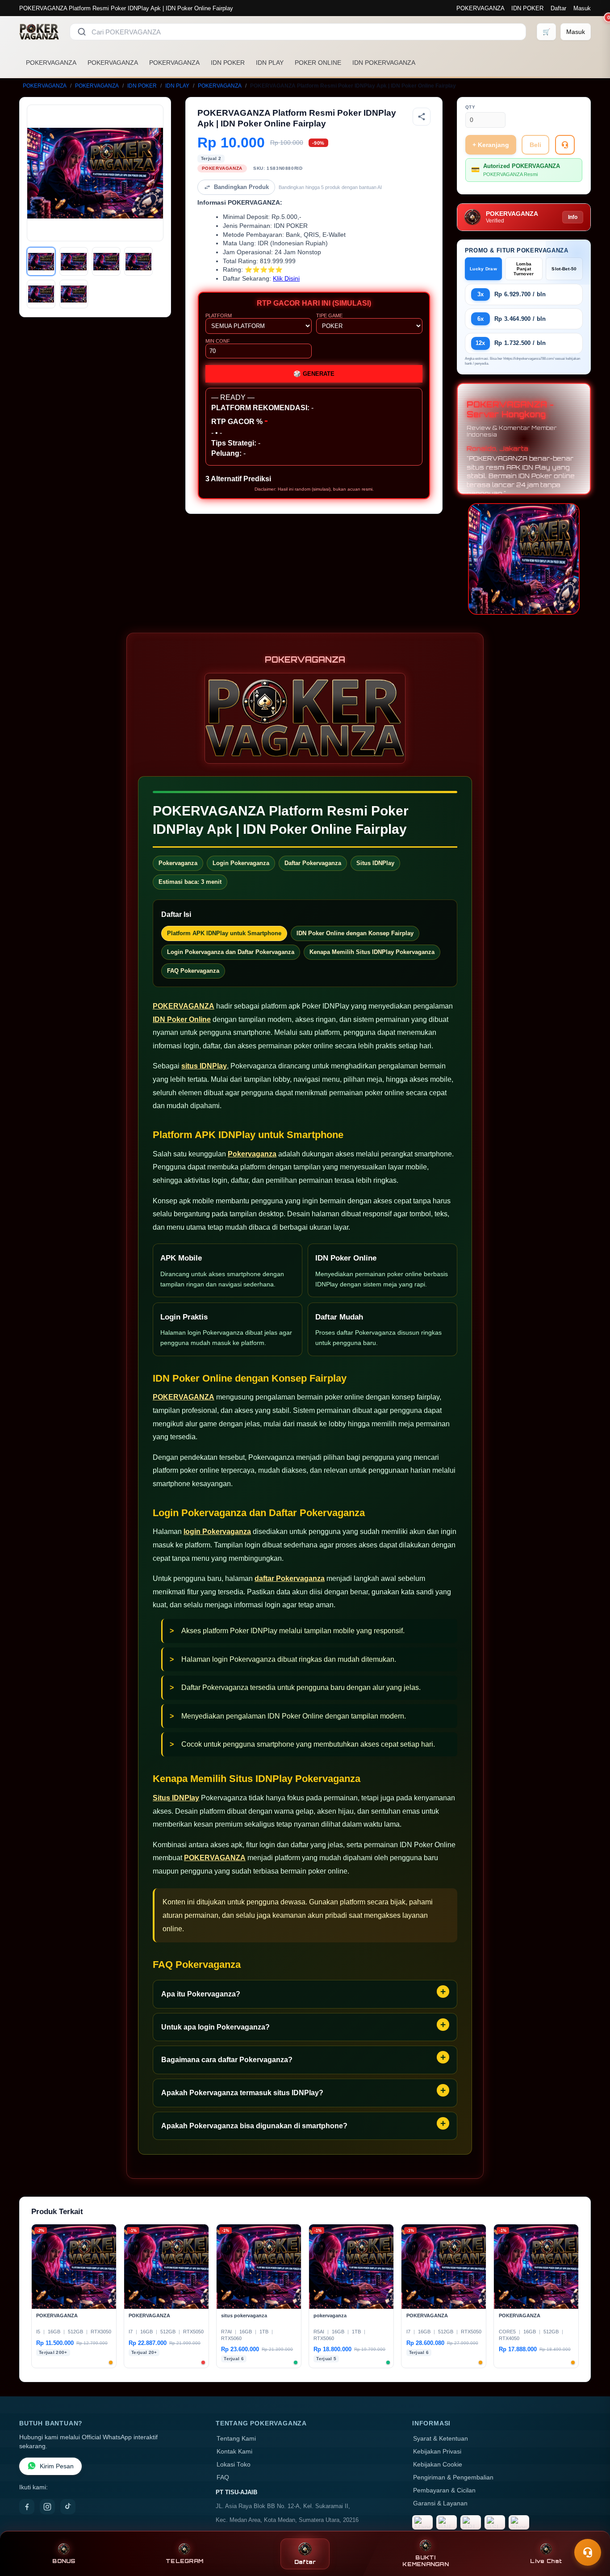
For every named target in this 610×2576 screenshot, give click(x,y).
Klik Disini (286, 279)
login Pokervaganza (217, 1532)
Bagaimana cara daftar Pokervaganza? (227, 2060)
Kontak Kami (234, 2452)
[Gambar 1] (41, 261)
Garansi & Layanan (440, 2503)
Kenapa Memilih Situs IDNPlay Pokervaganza (372, 952)
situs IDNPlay (204, 1066)
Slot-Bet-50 (564, 269)
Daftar (558, 8)
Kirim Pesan (57, 2466)
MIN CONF (218, 341)
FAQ (223, 2477)
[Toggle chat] (588, 2552)
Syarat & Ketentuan (441, 2439)
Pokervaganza (252, 1154)
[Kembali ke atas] (590, 2530)
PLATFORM (219, 315)
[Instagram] (47, 2507)
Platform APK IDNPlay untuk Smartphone (224, 933)
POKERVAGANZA (480, 8)
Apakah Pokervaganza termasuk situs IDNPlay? (242, 2093)
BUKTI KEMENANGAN (426, 2561)
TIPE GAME (329, 315)
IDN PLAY (270, 63)
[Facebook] (27, 2507)
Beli (535, 145)
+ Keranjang (491, 145)
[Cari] (82, 32)
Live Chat (546, 2561)
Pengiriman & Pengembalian (453, 2477)
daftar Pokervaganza (290, 1578)
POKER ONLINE (318, 63)
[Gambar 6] (74, 294)
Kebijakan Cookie (438, 2465)
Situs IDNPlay (176, 1798)
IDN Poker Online (182, 1019)
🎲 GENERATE (314, 374)
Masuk (582, 8)
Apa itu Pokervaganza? (201, 1994)
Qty (470, 107)
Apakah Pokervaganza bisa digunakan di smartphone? (254, 2126)
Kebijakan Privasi (437, 2452)
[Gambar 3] (106, 261)
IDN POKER (527, 8)
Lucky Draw (483, 269)
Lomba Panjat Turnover (524, 269)
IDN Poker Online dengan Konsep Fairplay (355, 933)
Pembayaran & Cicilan (444, 2490)
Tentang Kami (236, 2439)
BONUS (64, 2561)
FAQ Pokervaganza (193, 971)
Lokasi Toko (234, 2465)
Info (573, 217)
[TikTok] (68, 2507)
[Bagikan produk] (422, 117)
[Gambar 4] (138, 261)
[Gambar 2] (74, 261)
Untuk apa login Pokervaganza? (215, 2027)
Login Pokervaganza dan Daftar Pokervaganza (231, 952)
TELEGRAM (184, 2561)
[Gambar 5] (41, 294)
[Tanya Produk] (565, 145)
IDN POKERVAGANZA (384, 63)
